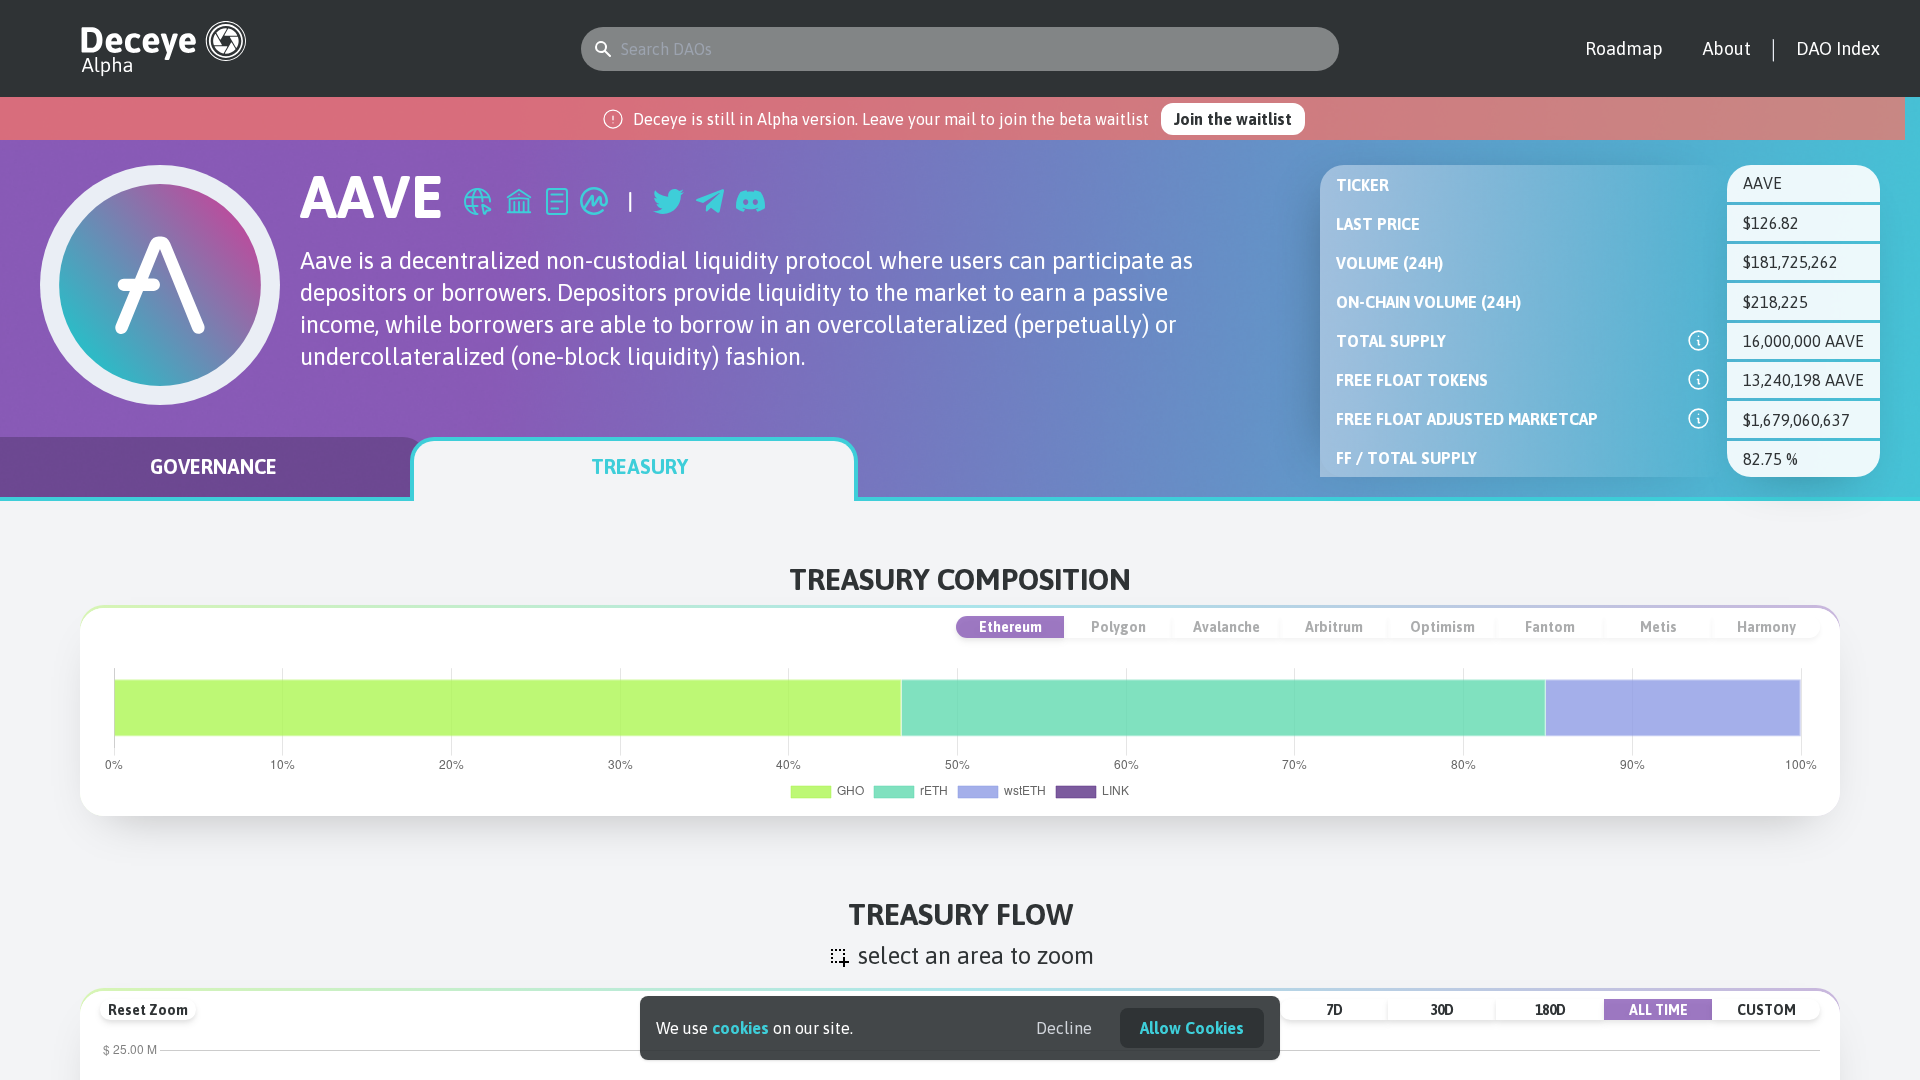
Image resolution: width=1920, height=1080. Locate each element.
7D (1334, 1010)
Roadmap (1624, 48)
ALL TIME (1658, 1010)
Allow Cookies (1192, 1028)
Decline (1064, 1028)
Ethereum (1010, 627)
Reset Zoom (148, 1010)
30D (1442, 1010)
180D (1550, 1010)
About (1727, 48)
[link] (1698, 340)
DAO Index (1838, 48)
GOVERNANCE (213, 466)
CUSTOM (1766, 1010)
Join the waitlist (1233, 119)
